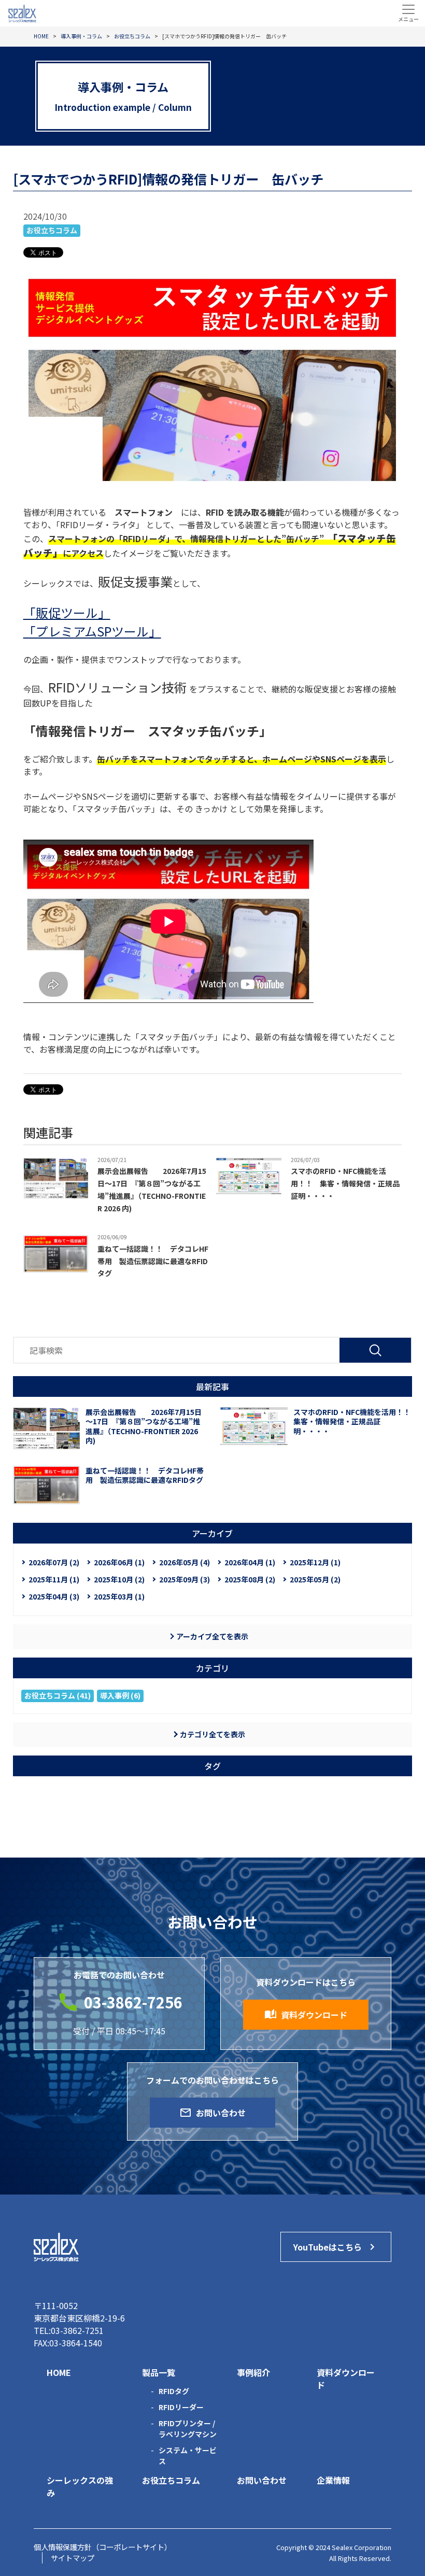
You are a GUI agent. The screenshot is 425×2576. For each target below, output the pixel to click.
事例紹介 (253, 2372)
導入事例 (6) (120, 1695)
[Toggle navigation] (408, 13)
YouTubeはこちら (336, 2247)
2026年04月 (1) (250, 1562)
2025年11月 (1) (54, 1579)
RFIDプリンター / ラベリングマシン (188, 2429)
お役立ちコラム (52, 230)
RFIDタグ (174, 2391)
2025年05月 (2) (315, 1579)
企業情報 (333, 2480)
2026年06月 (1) (119, 1562)
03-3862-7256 (133, 2002)
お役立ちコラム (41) (58, 1695)
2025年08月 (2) (250, 1579)
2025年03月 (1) (119, 1596)
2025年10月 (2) (119, 1579)
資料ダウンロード (306, 2015)
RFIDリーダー (181, 2407)
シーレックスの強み (80, 2486)
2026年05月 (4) (185, 1562)
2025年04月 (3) (54, 1596)
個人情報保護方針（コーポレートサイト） (103, 2547)
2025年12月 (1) (315, 1562)
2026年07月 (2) (54, 1562)
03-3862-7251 (77, 2330)
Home (59, 2372)
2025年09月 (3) (185, 1579)
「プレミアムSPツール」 (92, 631)
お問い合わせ (212, 2113)
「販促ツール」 (67, 612)
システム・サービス (188, 2455)
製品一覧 (159, 2372)
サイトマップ (73, 2558)
